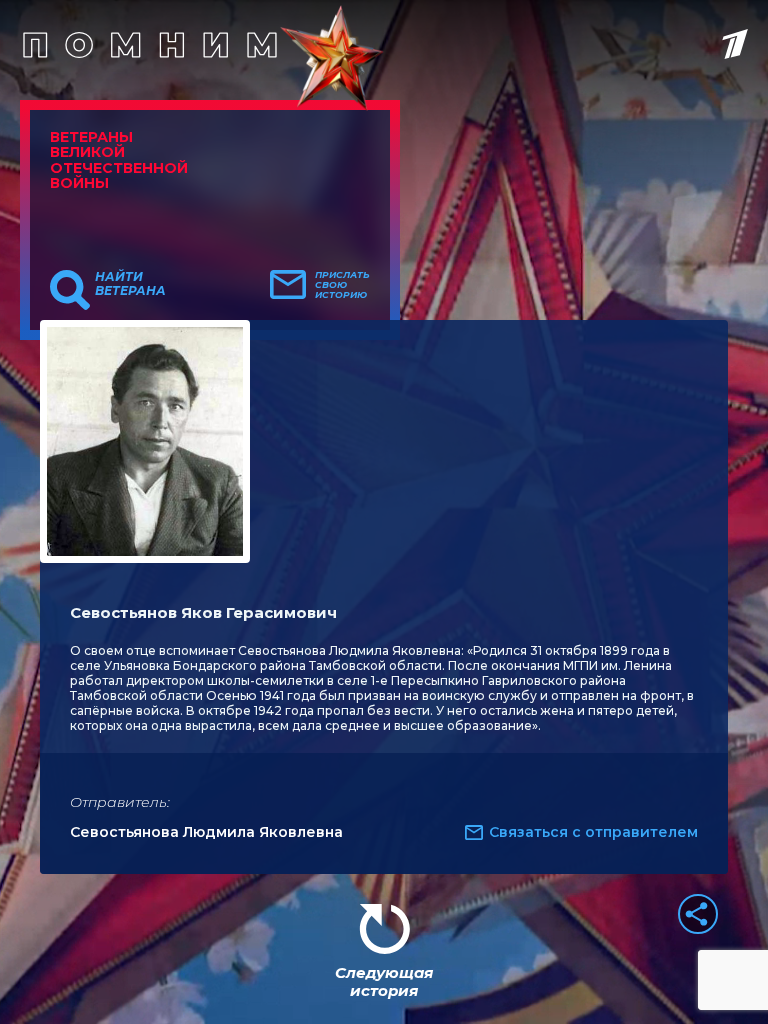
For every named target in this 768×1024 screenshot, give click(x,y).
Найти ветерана (130, 284)
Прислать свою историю (342, 285)
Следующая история (384, 981)
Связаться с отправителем (593, 832)
